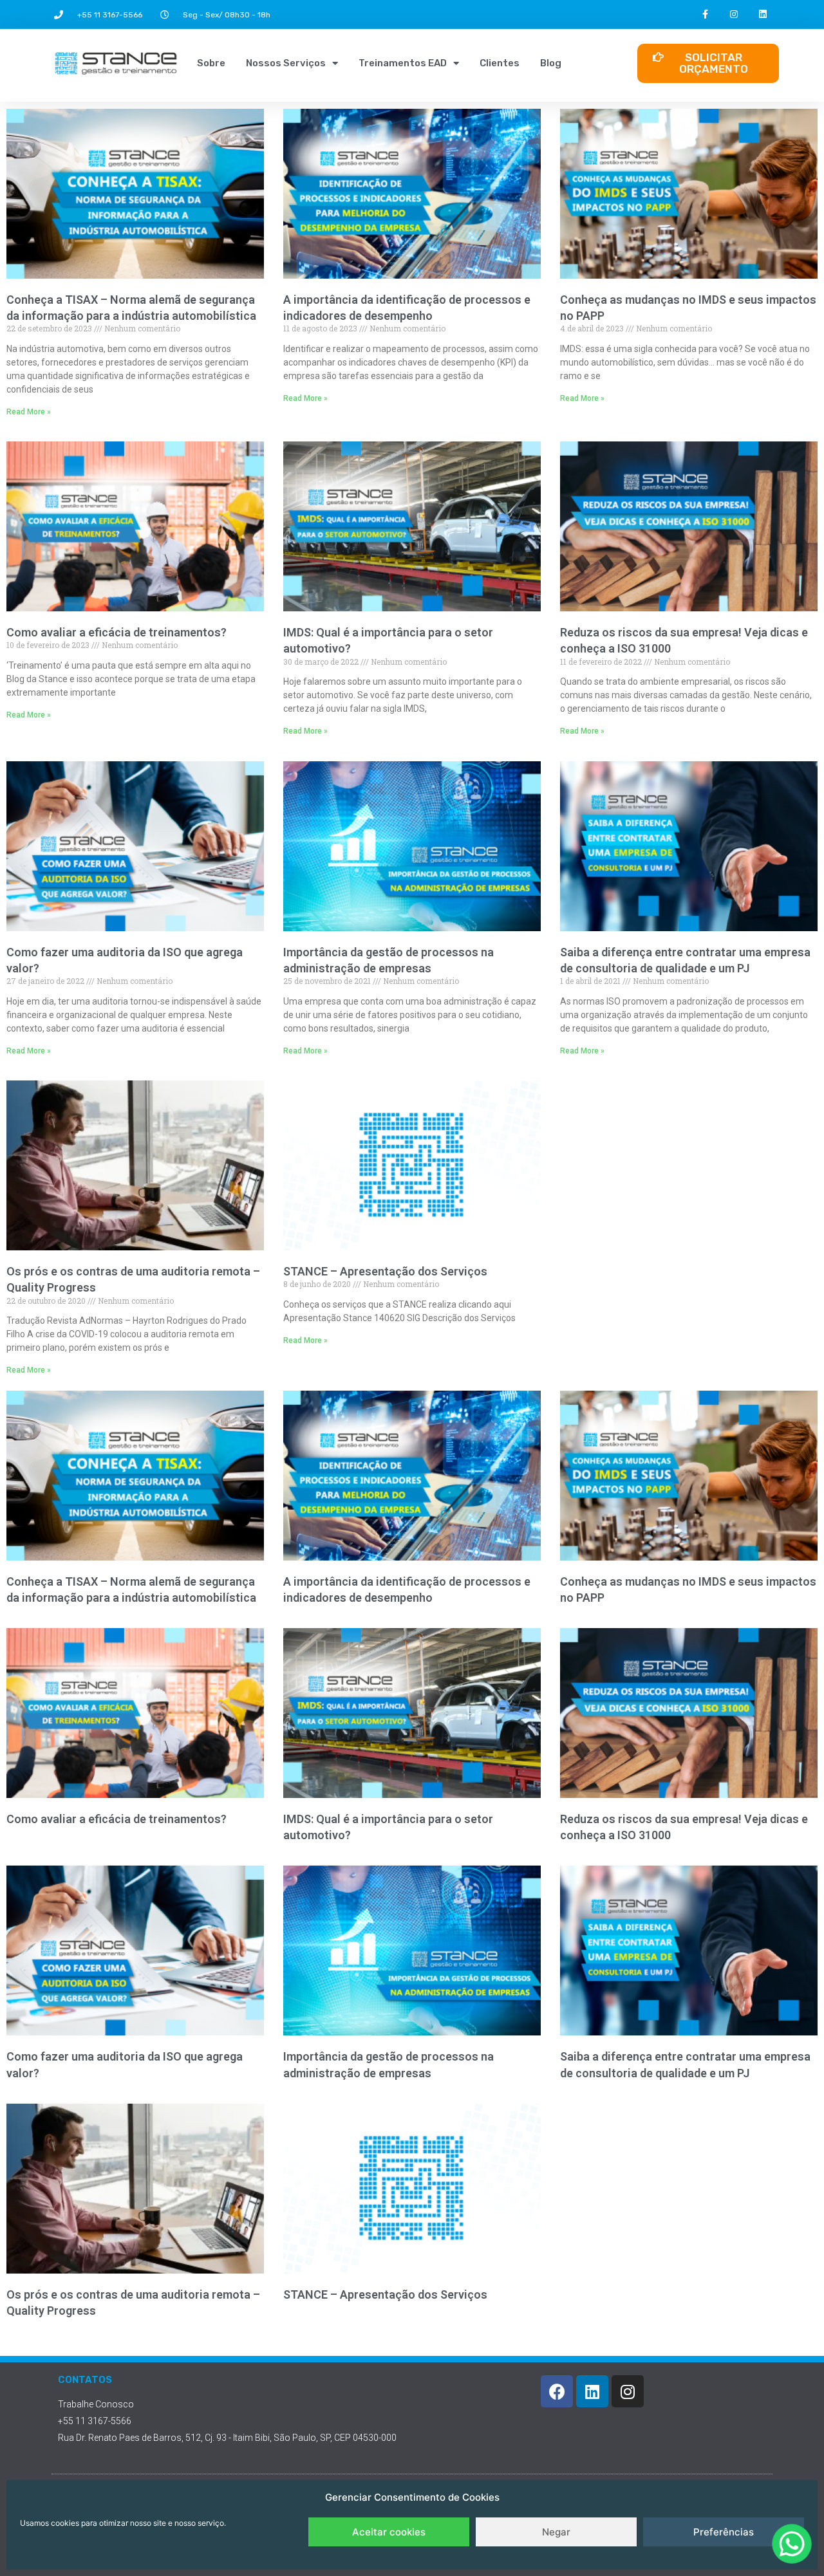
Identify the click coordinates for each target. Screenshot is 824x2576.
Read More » (29, 412)
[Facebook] (557, 2391)
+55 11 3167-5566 (110, 15)
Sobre (211, 63)
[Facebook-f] (705, 14)
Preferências (724, 2532)
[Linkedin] (763, 14)
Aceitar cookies (389, 2532)
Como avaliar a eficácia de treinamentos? (117, 632)
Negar (556, 2532)
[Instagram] (734, 14)
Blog (551, 63)
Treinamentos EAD (403, 63)
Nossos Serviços (286, 63)
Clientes (500, 63)
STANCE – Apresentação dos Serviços (385, 1271)
